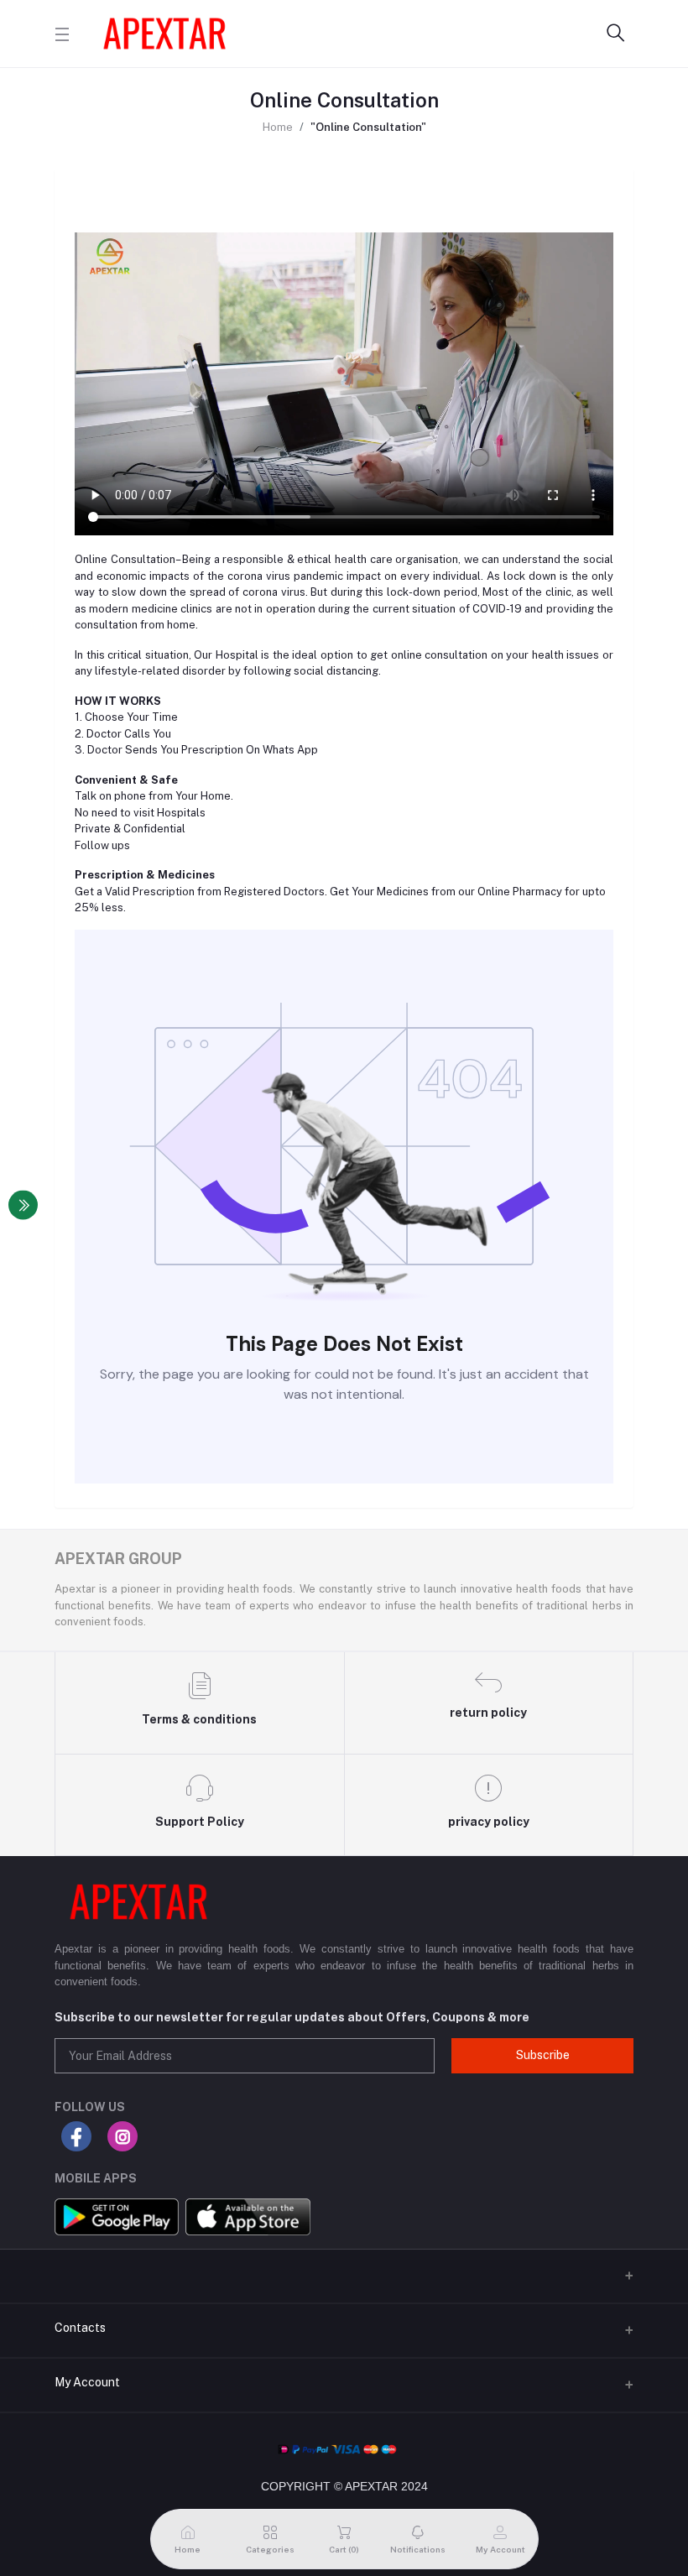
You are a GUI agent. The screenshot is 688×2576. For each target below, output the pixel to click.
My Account (87, 2382)
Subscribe (543, 2055)
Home (278, 127)
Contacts (80, 2328)
